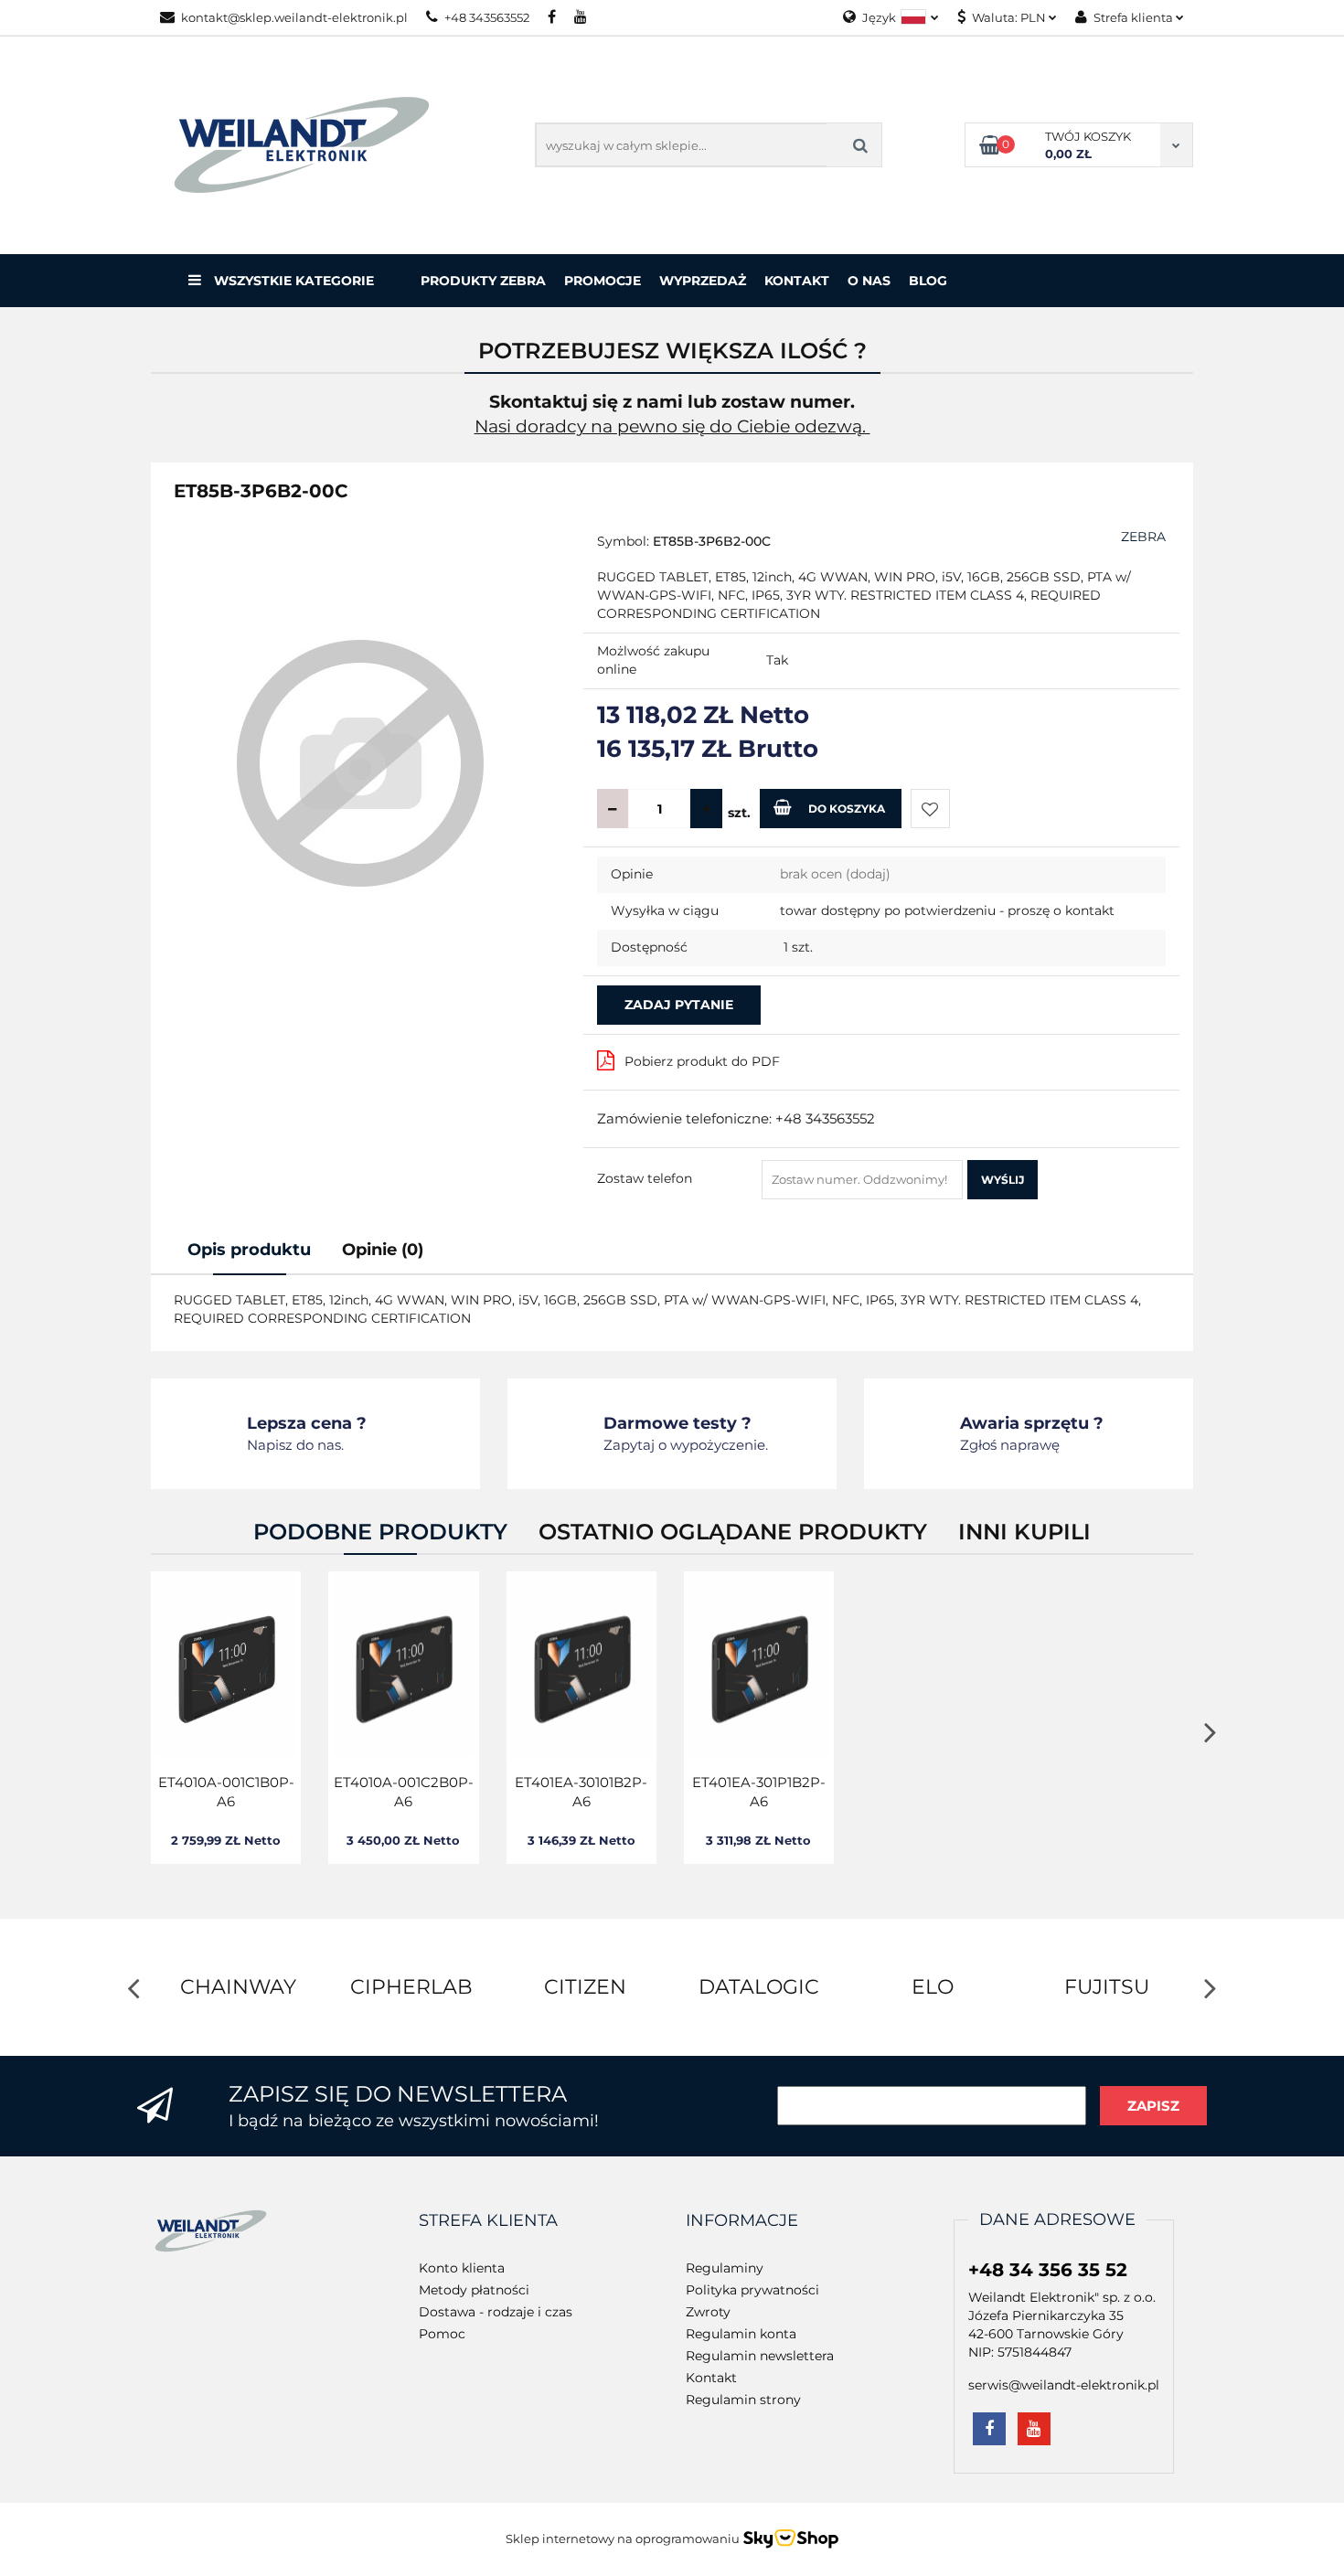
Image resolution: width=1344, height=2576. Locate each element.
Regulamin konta (741, 2334)
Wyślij (1003, 1180)
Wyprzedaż (703, 281)
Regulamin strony (743, 2400)
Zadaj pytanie (679, 1005)
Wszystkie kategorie (292, 281)
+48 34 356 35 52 (1048, 2270)
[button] (488, 2221)
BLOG (928, 281)
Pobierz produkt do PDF (702, 1061)
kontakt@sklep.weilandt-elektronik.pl (294, 17)
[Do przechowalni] (930, 809)
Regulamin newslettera (760, 2356)
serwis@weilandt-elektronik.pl (1064, 2385)
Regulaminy (725, 2268)
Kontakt (797, 281)
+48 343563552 (487, 17)
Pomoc (442, 2334)
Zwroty (708, 2312)
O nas (869, 281)
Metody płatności (474, 2290)
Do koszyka (847, 809)
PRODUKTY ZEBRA (483, 281)
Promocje (603, 281)
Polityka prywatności (752, 2290)
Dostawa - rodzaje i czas (496, 2312)
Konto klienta (462, 2268)
